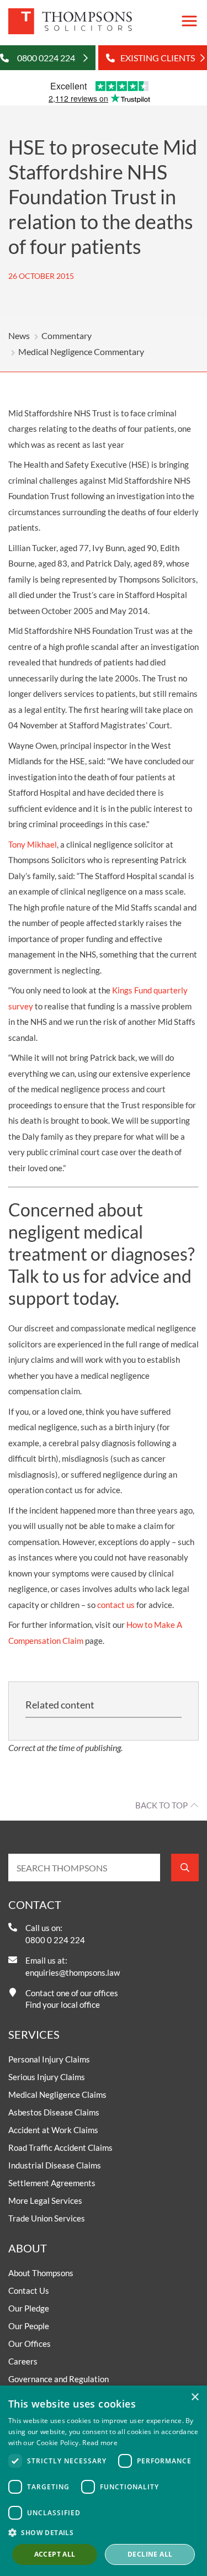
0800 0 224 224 (55, 1940)
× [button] (195, 2397)
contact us (116, 1605)
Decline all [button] (150, 2554)
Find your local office (63, 2004)
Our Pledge (29, 2308)
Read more (100, 2443)
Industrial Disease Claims (55, 2165)
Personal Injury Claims (49, 2059)
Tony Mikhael (33, 844)
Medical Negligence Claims (57, 2094)
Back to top (161, 1805)
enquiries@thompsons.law (73, 1972)
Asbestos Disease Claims (54, 2112)
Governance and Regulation (59, 2379)
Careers (23, 2361)
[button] (104, 2532)
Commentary (67, 335)
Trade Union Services (47, 2218)
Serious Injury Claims (47, 2077)
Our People (29, 2326)
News (19, 335)
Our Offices (30, 2344)
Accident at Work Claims (53, 2130)
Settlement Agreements (52, 2183)
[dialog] (104, 2481)
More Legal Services (45, 2201)
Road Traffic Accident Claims (60, 2147)
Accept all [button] (55, 2554)
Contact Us (29, 2291)
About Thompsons (41, 2273)
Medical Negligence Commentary (81, 351)
